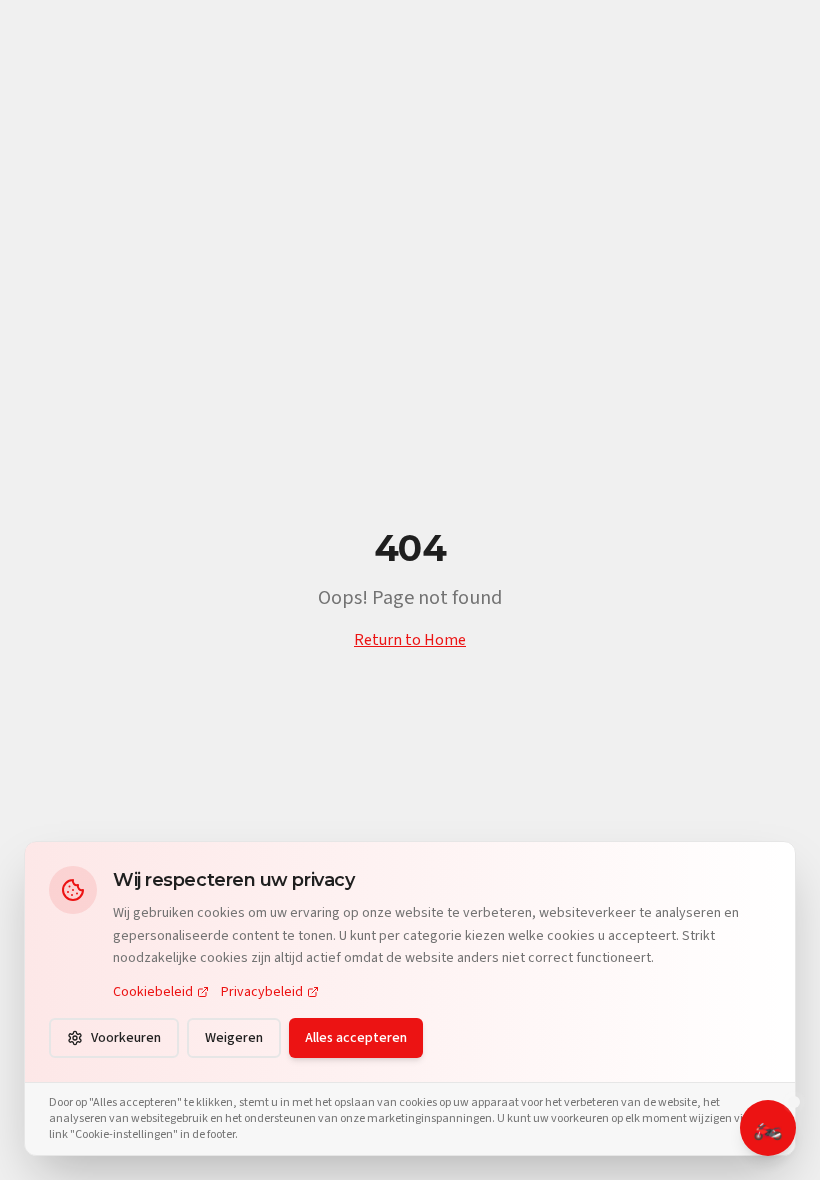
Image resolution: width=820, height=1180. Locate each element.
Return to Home (410, 640)
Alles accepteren (356, 1038)
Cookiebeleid (153, 992)
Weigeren (234, 1038)
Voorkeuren (126, 1038)
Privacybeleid (262, 992)
